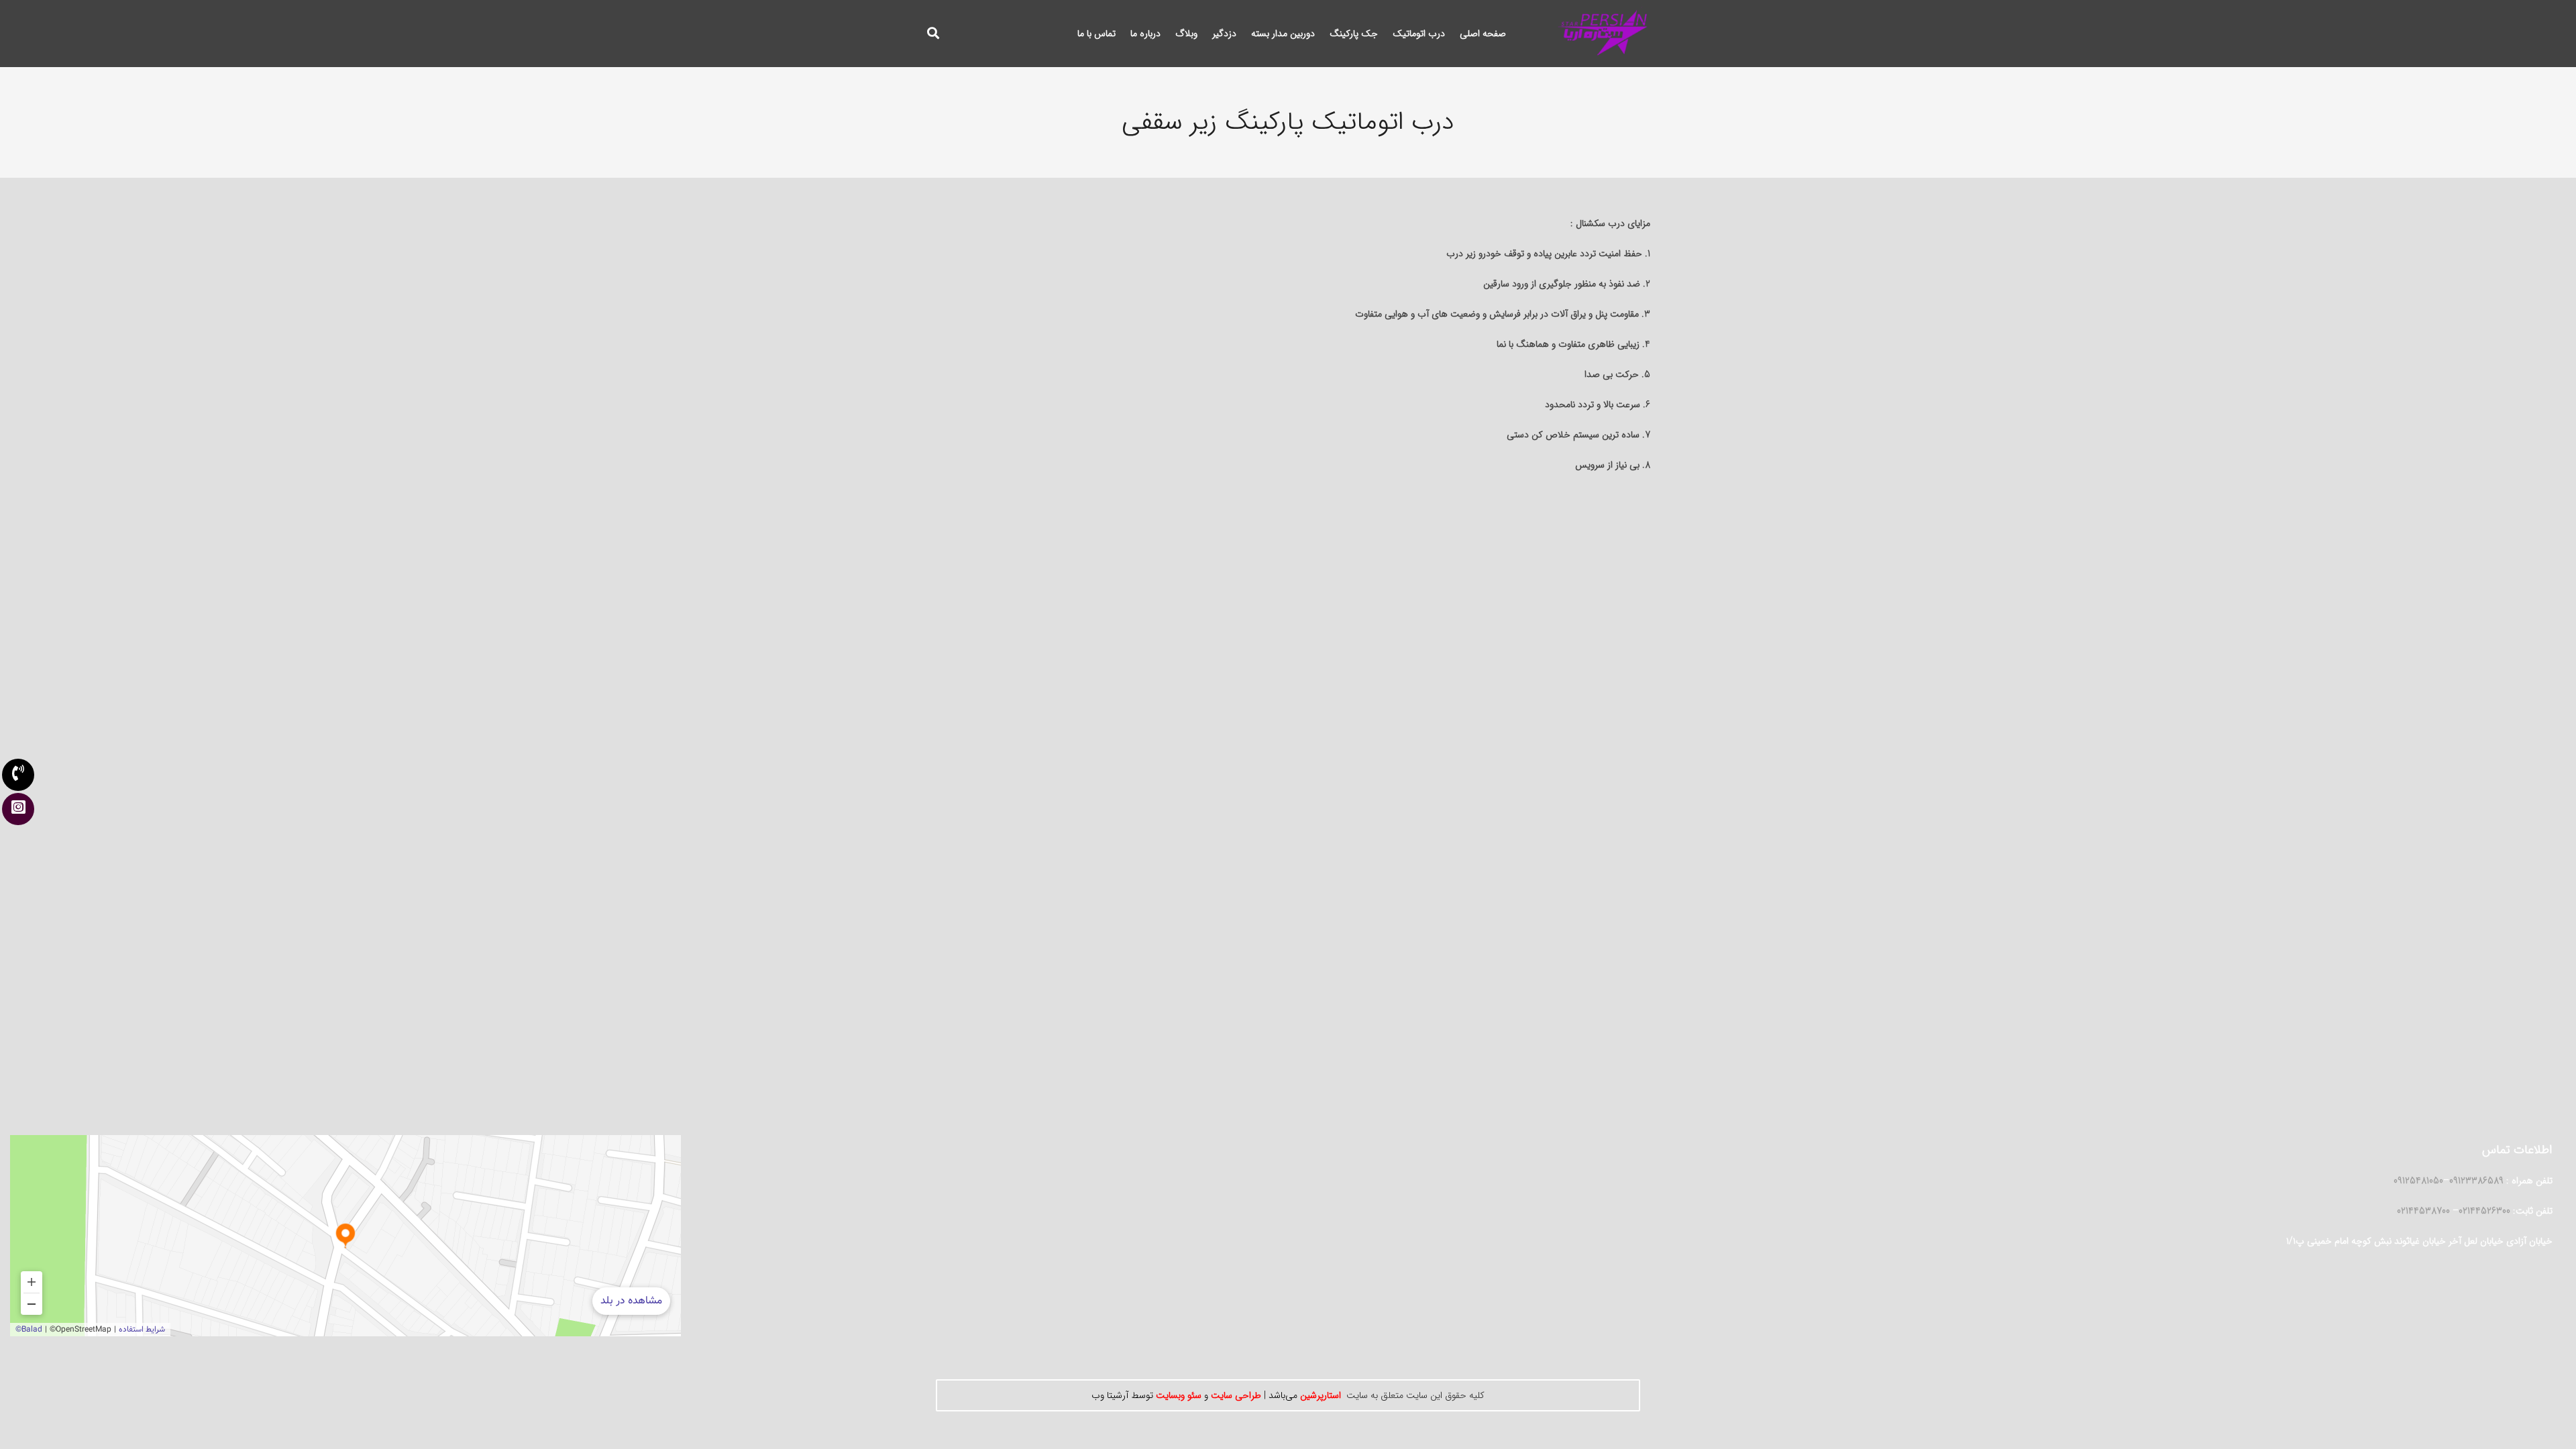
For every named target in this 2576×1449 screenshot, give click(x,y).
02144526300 (2484, 1211)
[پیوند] (1602, 34)
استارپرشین (1319, 1395)
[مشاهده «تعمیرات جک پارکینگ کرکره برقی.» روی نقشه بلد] (345, 1236)
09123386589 (2476, 1181)
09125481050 (2418, 1181)
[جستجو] (933, 33)
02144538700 (2425, 1211)
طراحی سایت (1236, 1395)
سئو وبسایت (1179, 1395)
